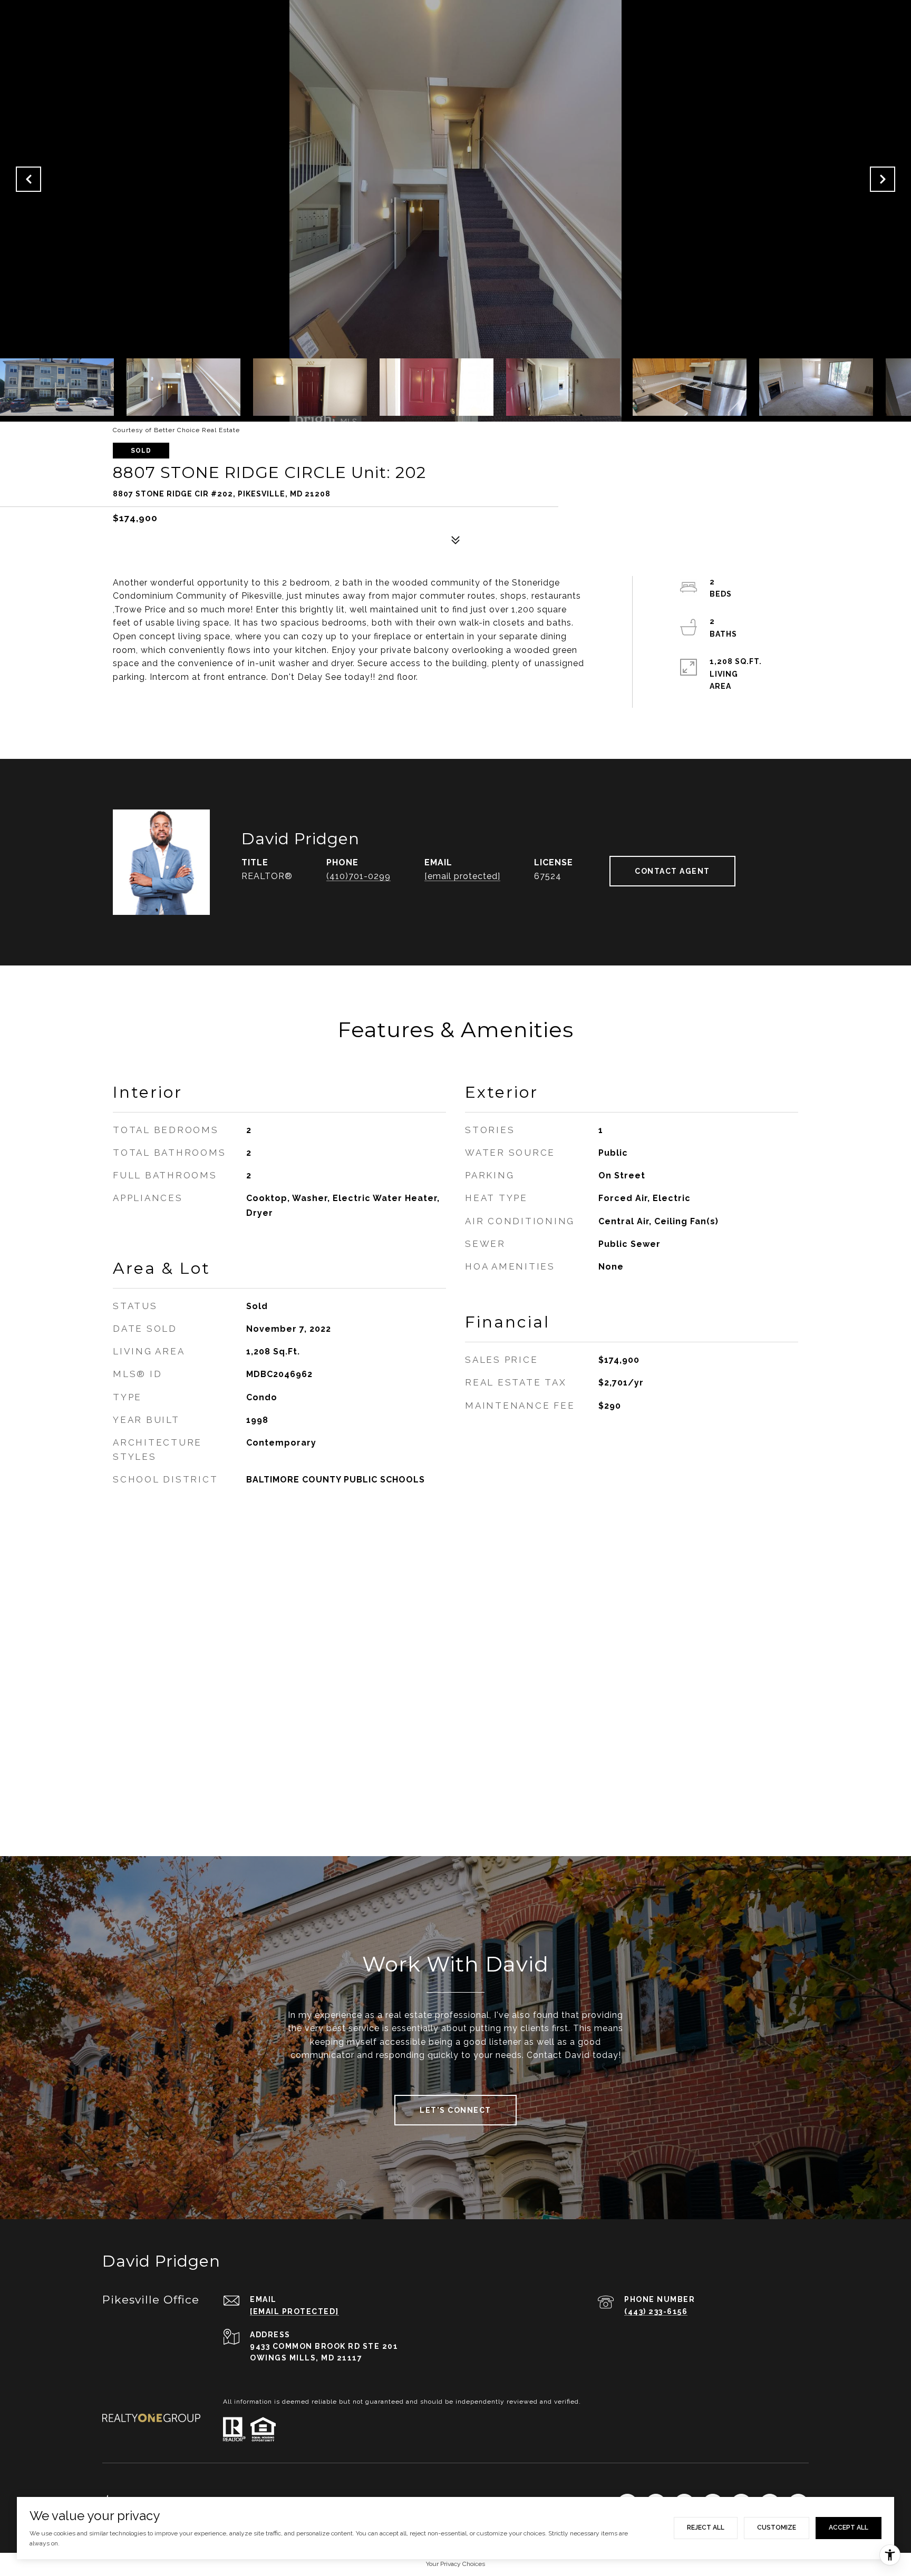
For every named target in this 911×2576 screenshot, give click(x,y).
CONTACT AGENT (672, 871)
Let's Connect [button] (455, 2110)
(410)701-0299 (358, 876)
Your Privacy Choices (455, 2564)
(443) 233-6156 (656, 2311)
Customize (777, 2528)
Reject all (706, 2528)
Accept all (849, 2528)
